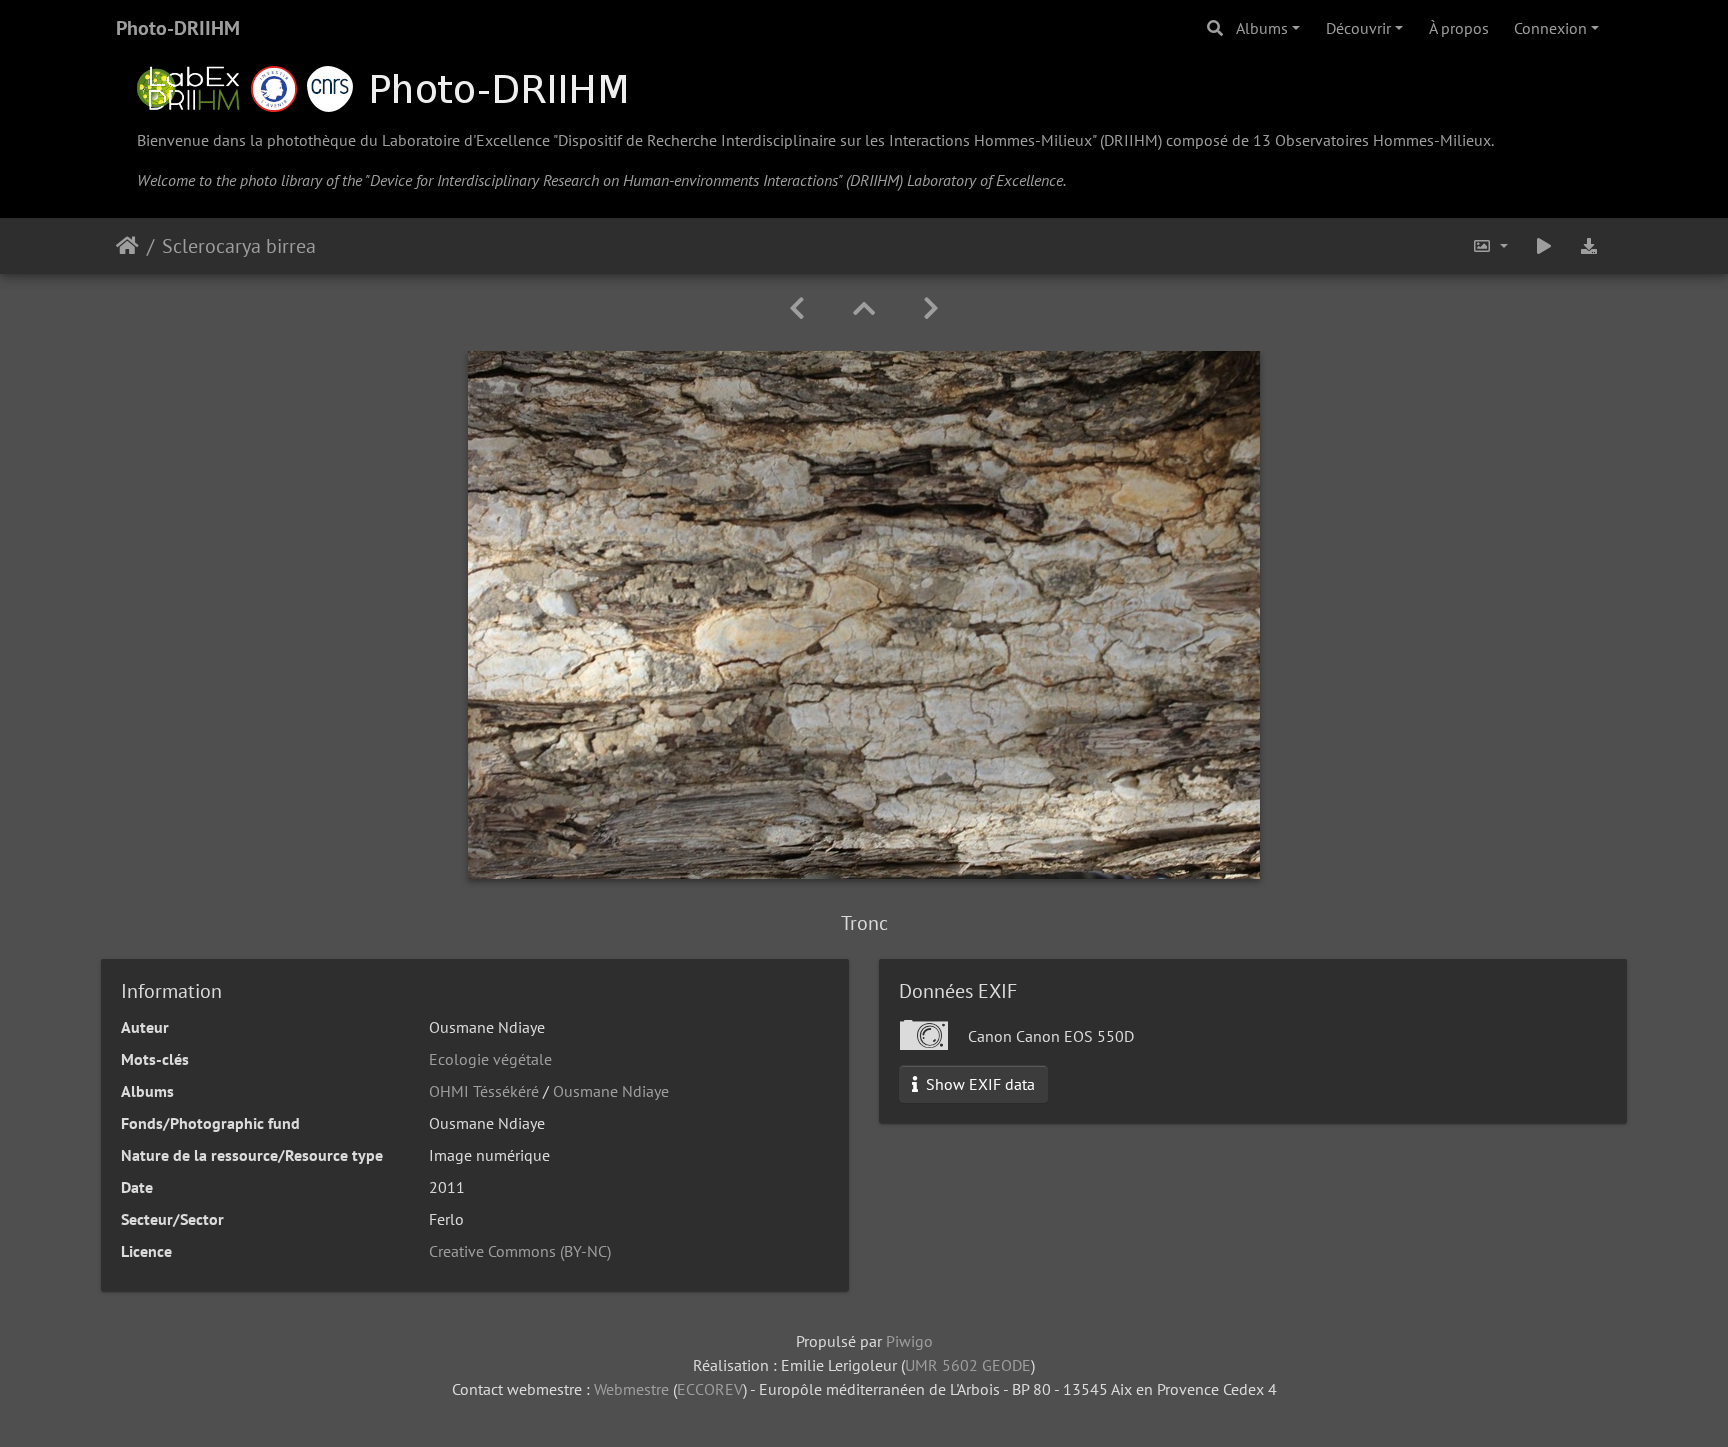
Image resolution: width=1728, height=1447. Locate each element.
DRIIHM (1131, 140)
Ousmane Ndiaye (611, 1091)
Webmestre (631, 1389)
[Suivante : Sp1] (931, 308)
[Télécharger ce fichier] (1590, 246)
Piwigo (909, 1341)
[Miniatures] (864, 308)
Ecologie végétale (490, 1059)
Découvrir (1358, 28)
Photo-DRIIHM (178, 28)
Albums (1262, 28)
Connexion (1550, 28)
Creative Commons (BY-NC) (520, 1251)
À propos (1459, 28)
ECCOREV (710, 1389)
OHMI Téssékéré (484, 1091)
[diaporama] (1544, 246)
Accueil (127, 246)
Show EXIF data (978, 1084)
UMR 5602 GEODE (968, 1365)
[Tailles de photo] (1490, 246)
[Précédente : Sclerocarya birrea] (797, 308)
